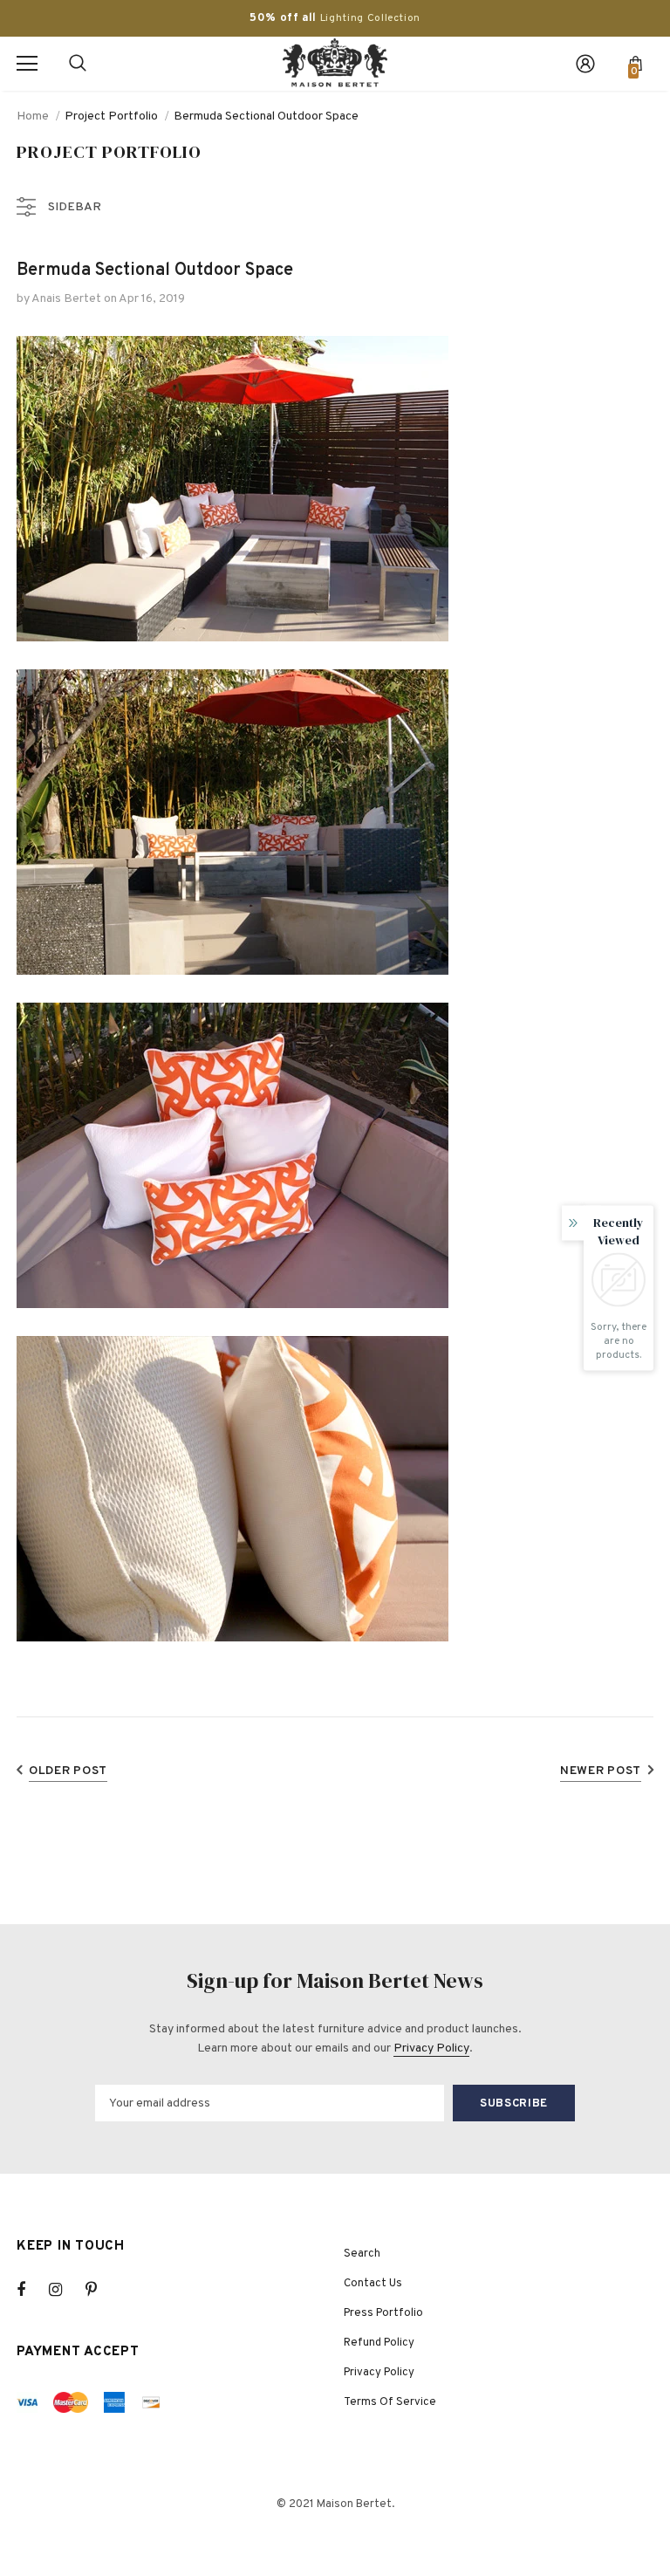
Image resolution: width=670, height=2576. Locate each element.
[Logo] (335, 63)
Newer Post (601, 1771)
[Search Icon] (78, 64)
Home (33, 116)
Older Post (68, 1771)
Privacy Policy (431, 2048)
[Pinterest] (101, 2290)
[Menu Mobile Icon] (27, 64)
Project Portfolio (111, 116)
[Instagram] (65, 2290)
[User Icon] (585, 64)
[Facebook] (32, 2290)
